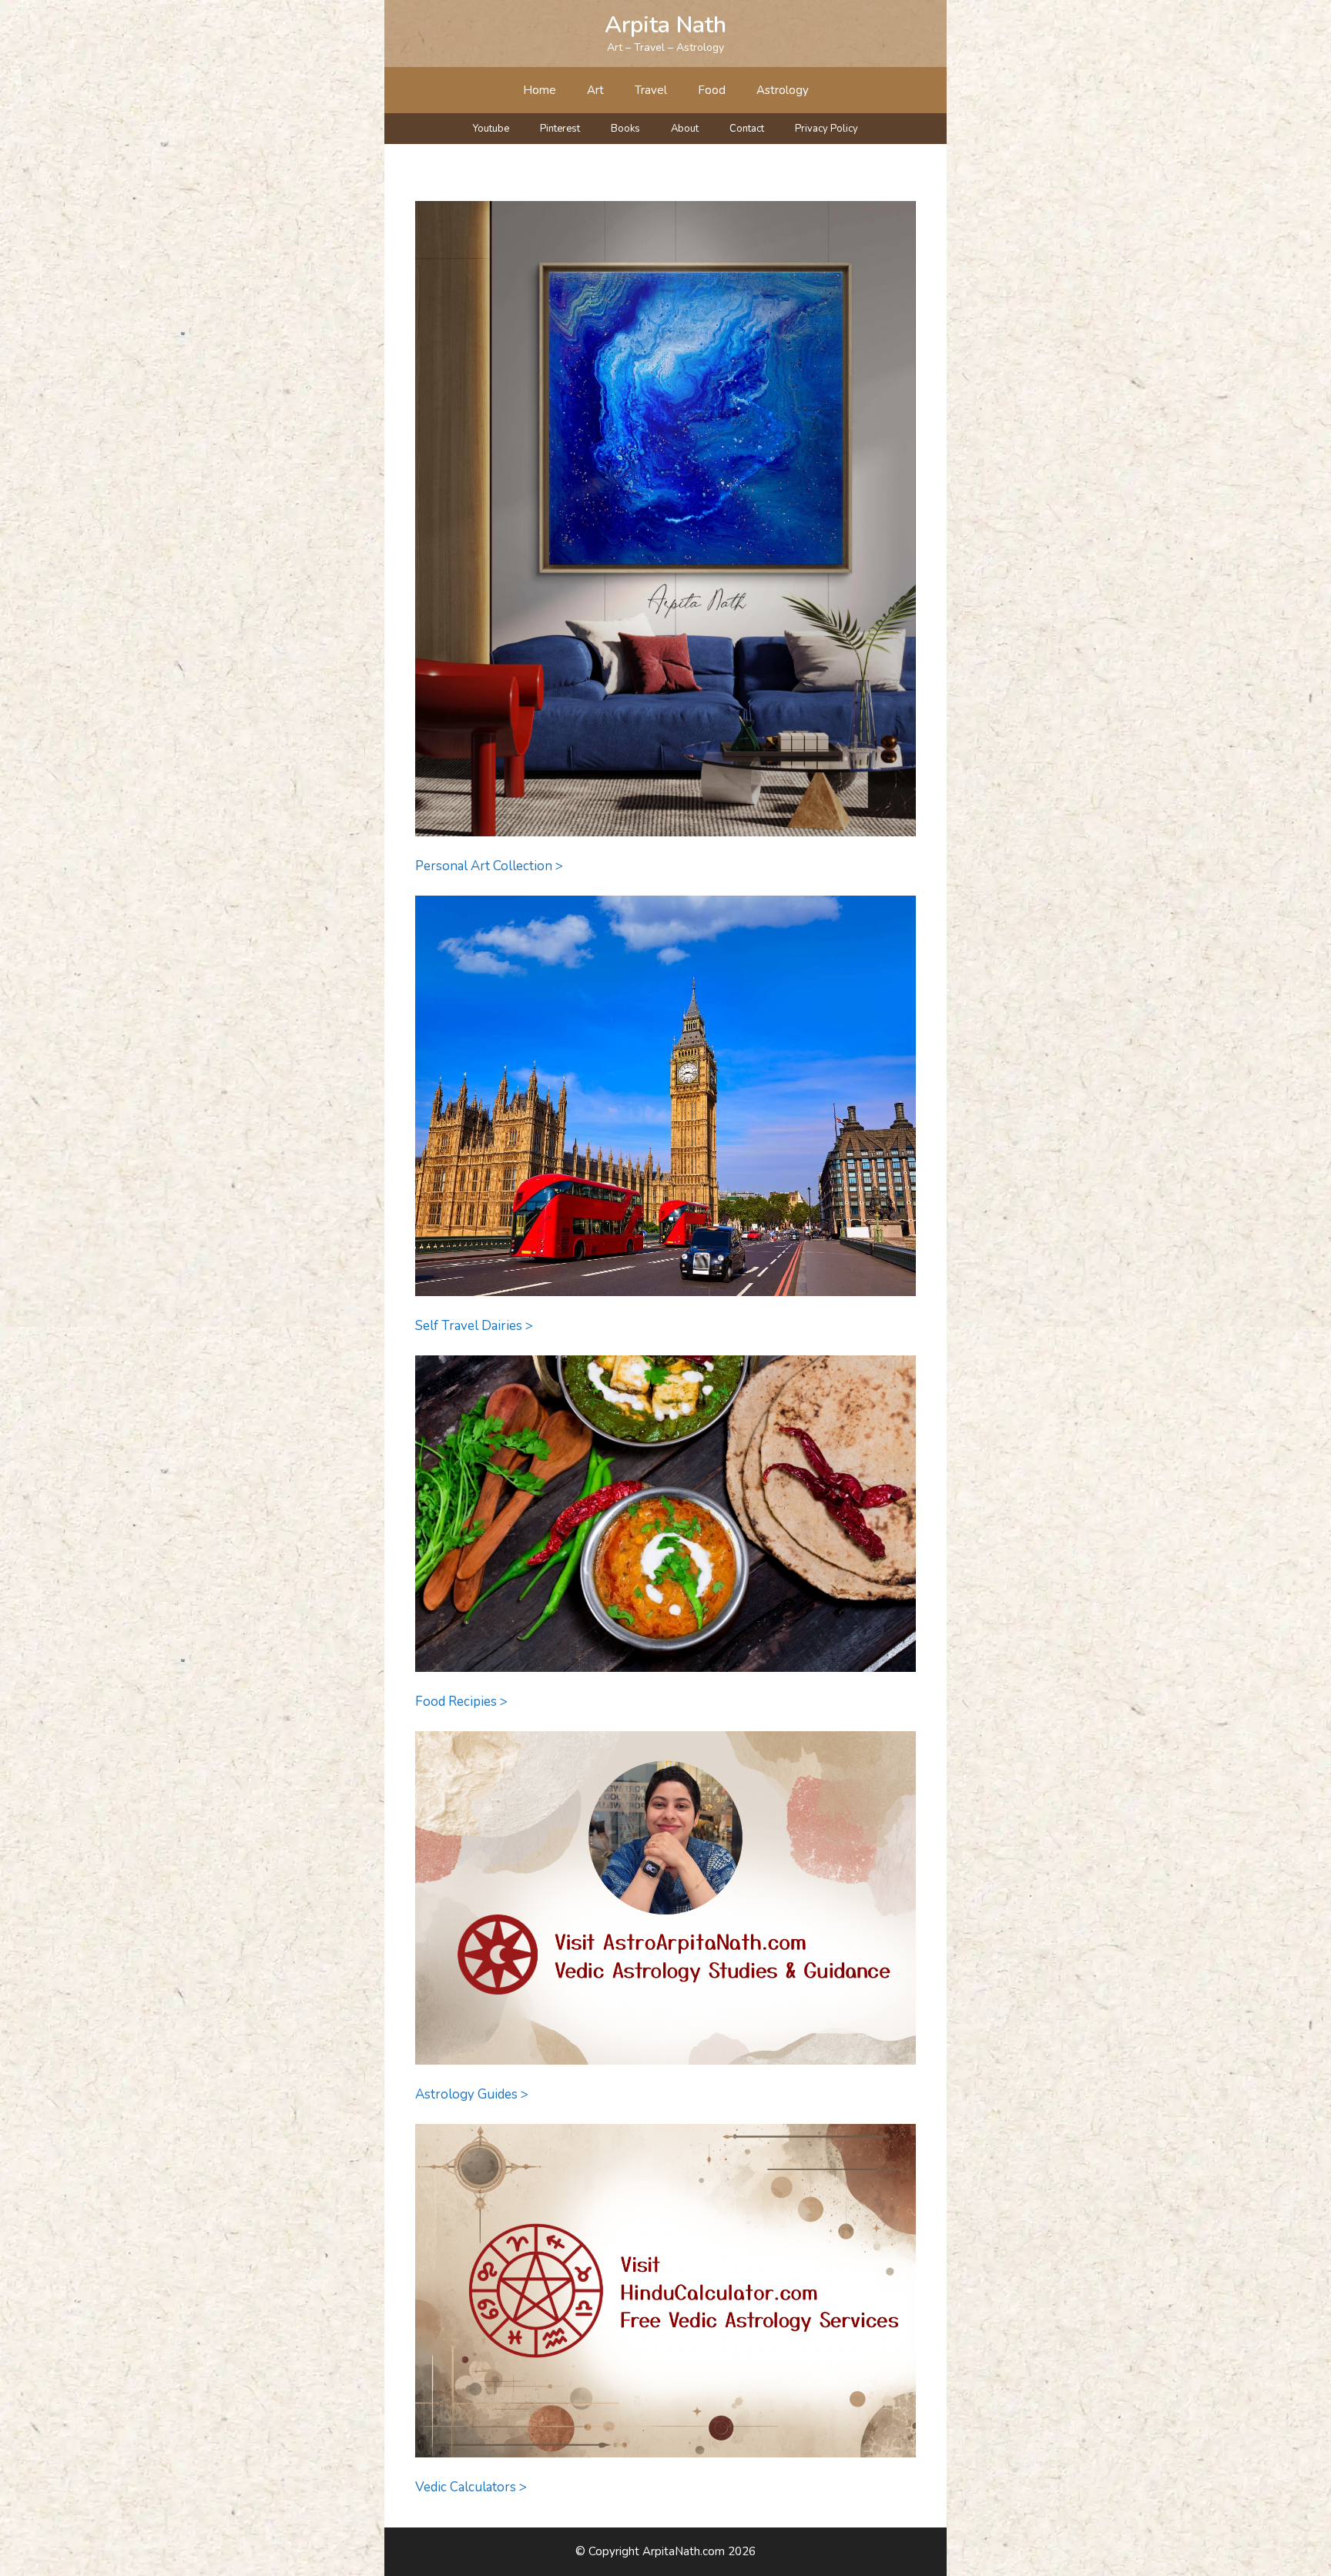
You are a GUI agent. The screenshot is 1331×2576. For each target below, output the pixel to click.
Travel (651, 90)
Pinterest (560, 129)
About (685, 129)
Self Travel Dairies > (474, 1326)
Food (712, 90)
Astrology (783, 90)
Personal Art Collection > (489, 866)
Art (595, 90)
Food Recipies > (461, 1702)
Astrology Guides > (472, 2094)
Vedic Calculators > (471, 2487)
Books (625, 129)
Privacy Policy (826, 129)
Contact (747, 129)
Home (540, 90)
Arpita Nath (665, 25)
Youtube (491, 129)
